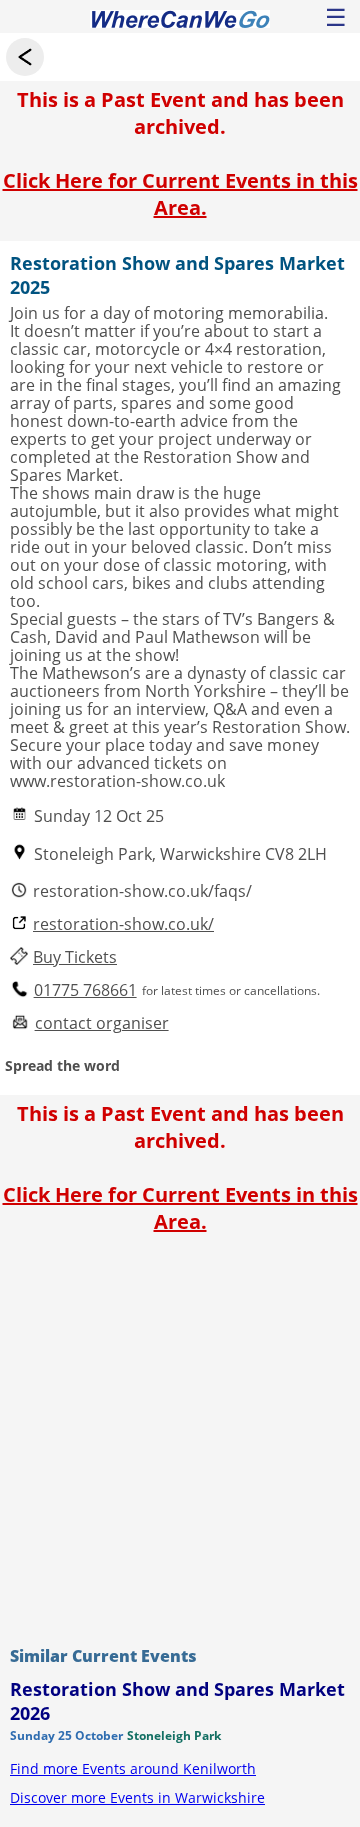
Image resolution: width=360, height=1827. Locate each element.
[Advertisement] (180, 1435)
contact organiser (102, 1023)
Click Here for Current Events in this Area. (180, 194)
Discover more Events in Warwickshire (137, 1797)
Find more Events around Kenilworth (133, 1768)
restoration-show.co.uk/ (123, 924)
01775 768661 (85, 990)
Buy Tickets (75, 957)
